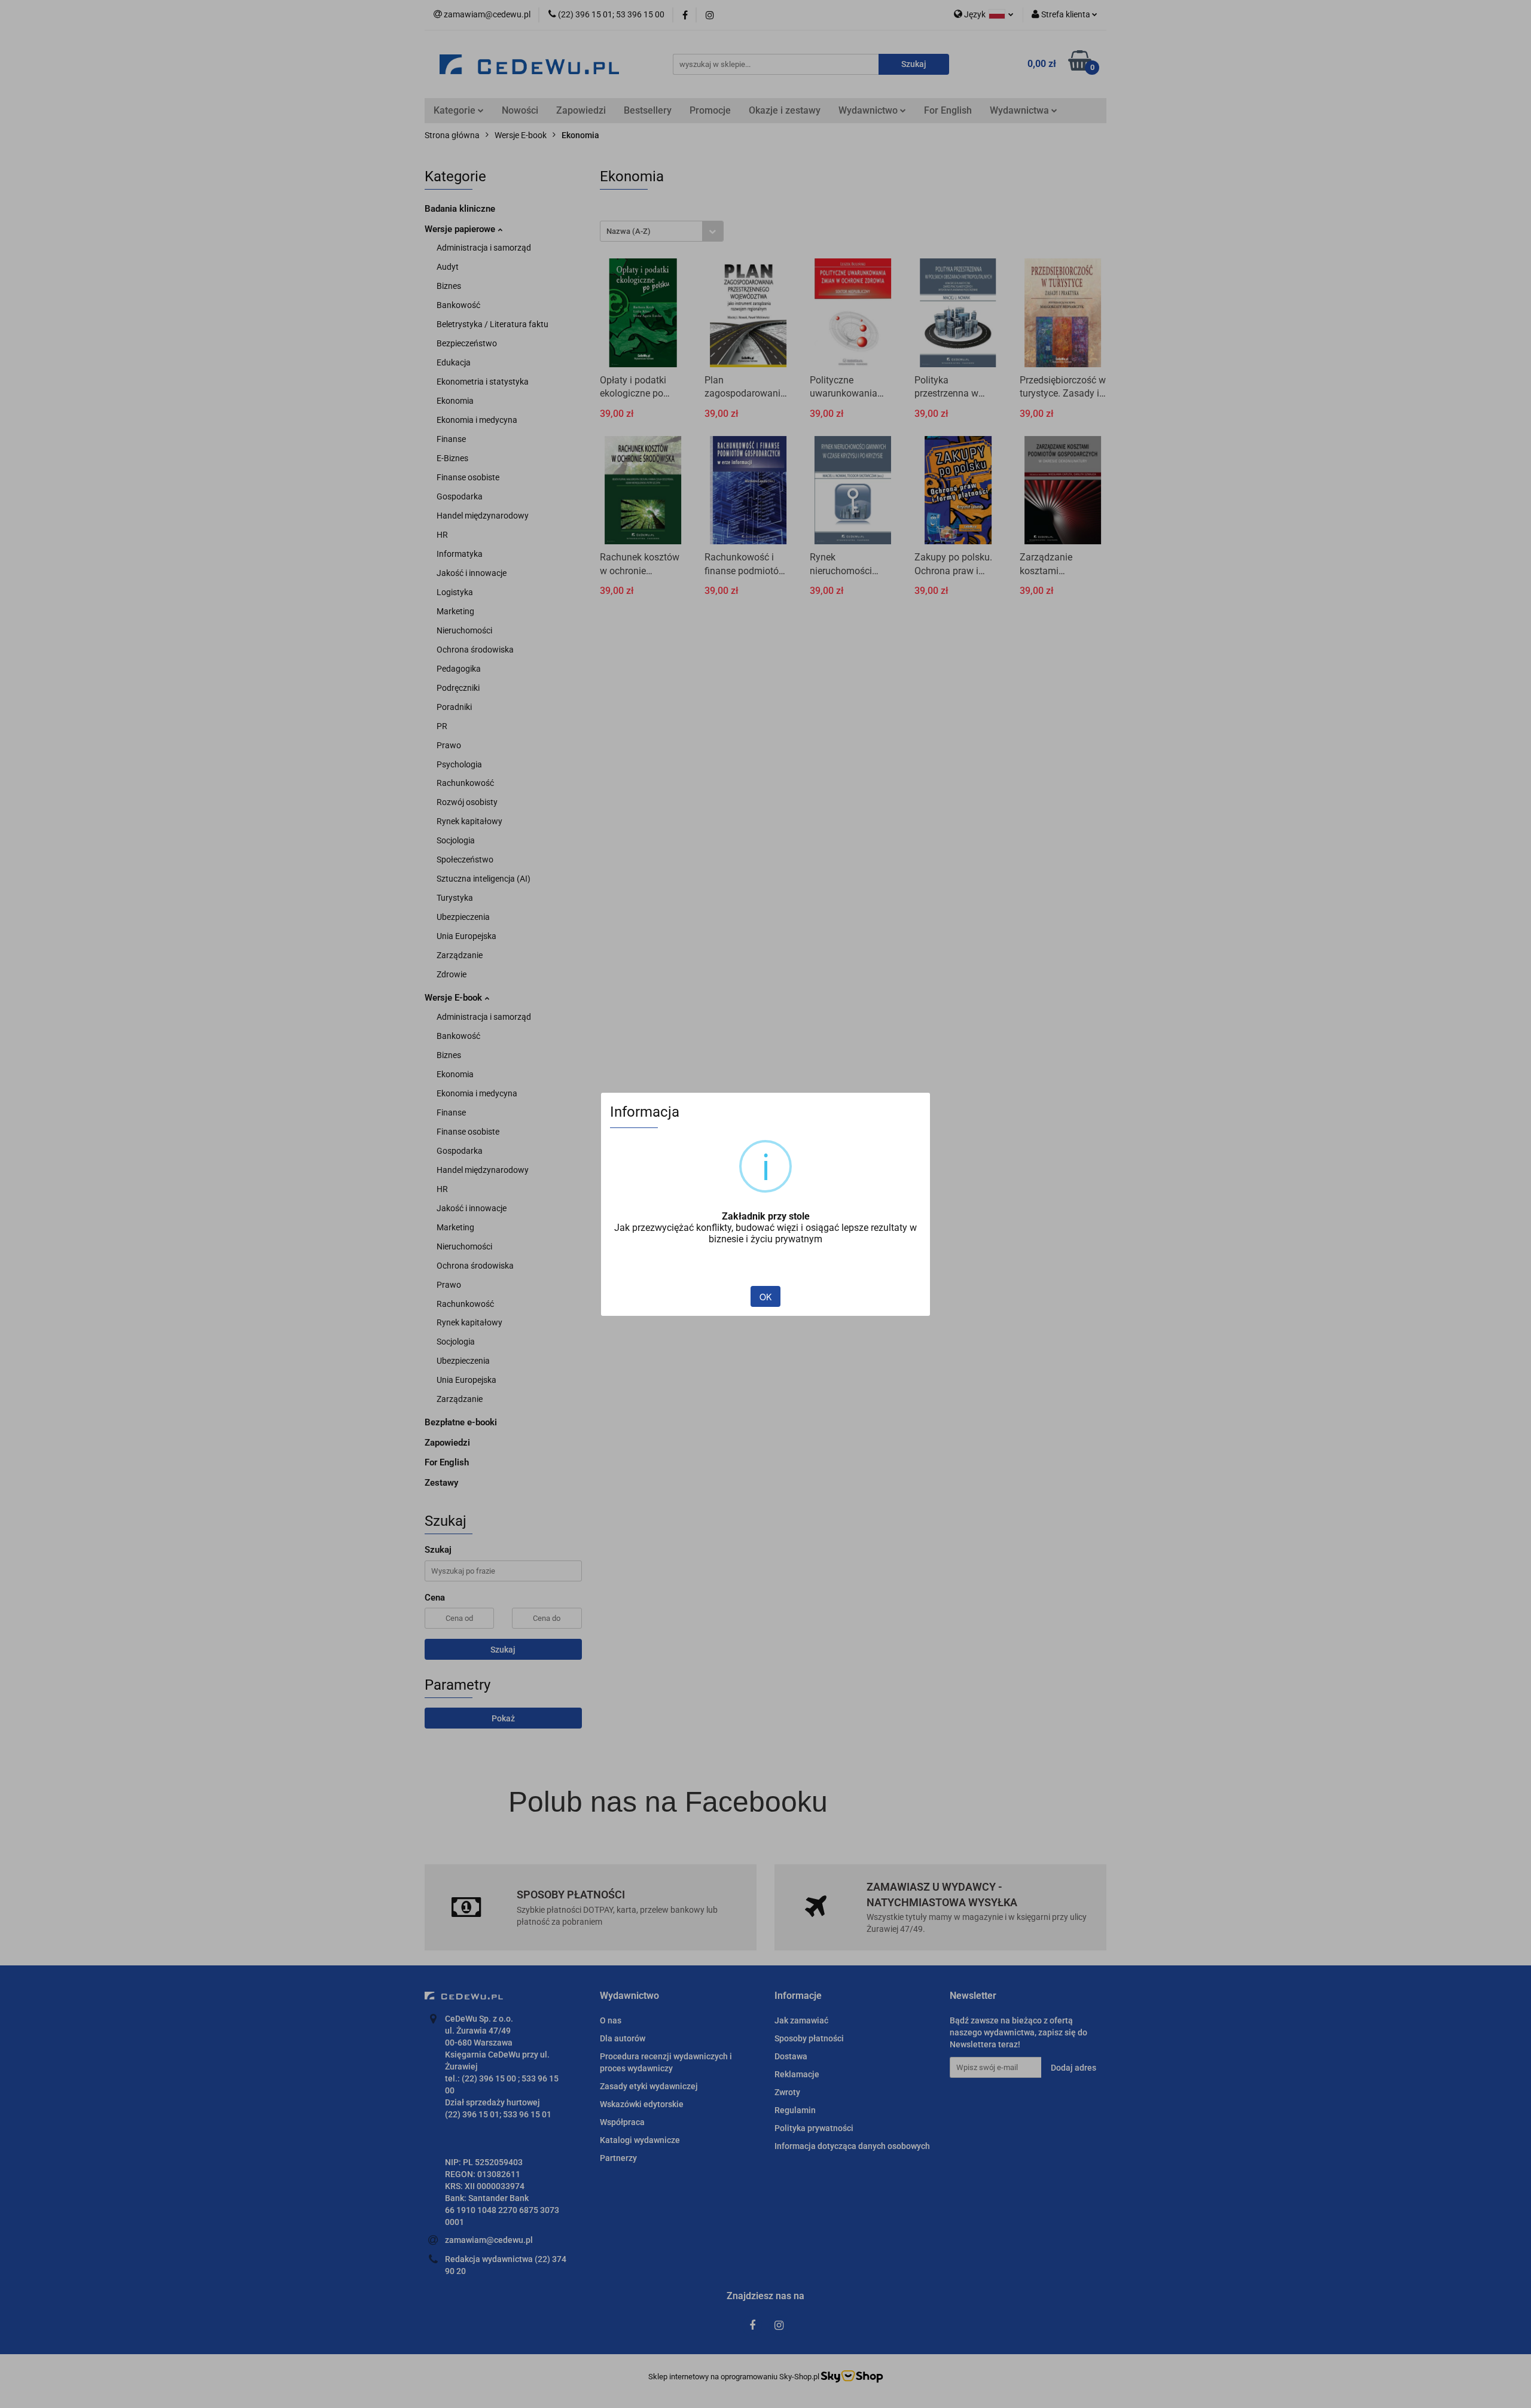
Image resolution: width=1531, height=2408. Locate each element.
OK (765, 1297)
